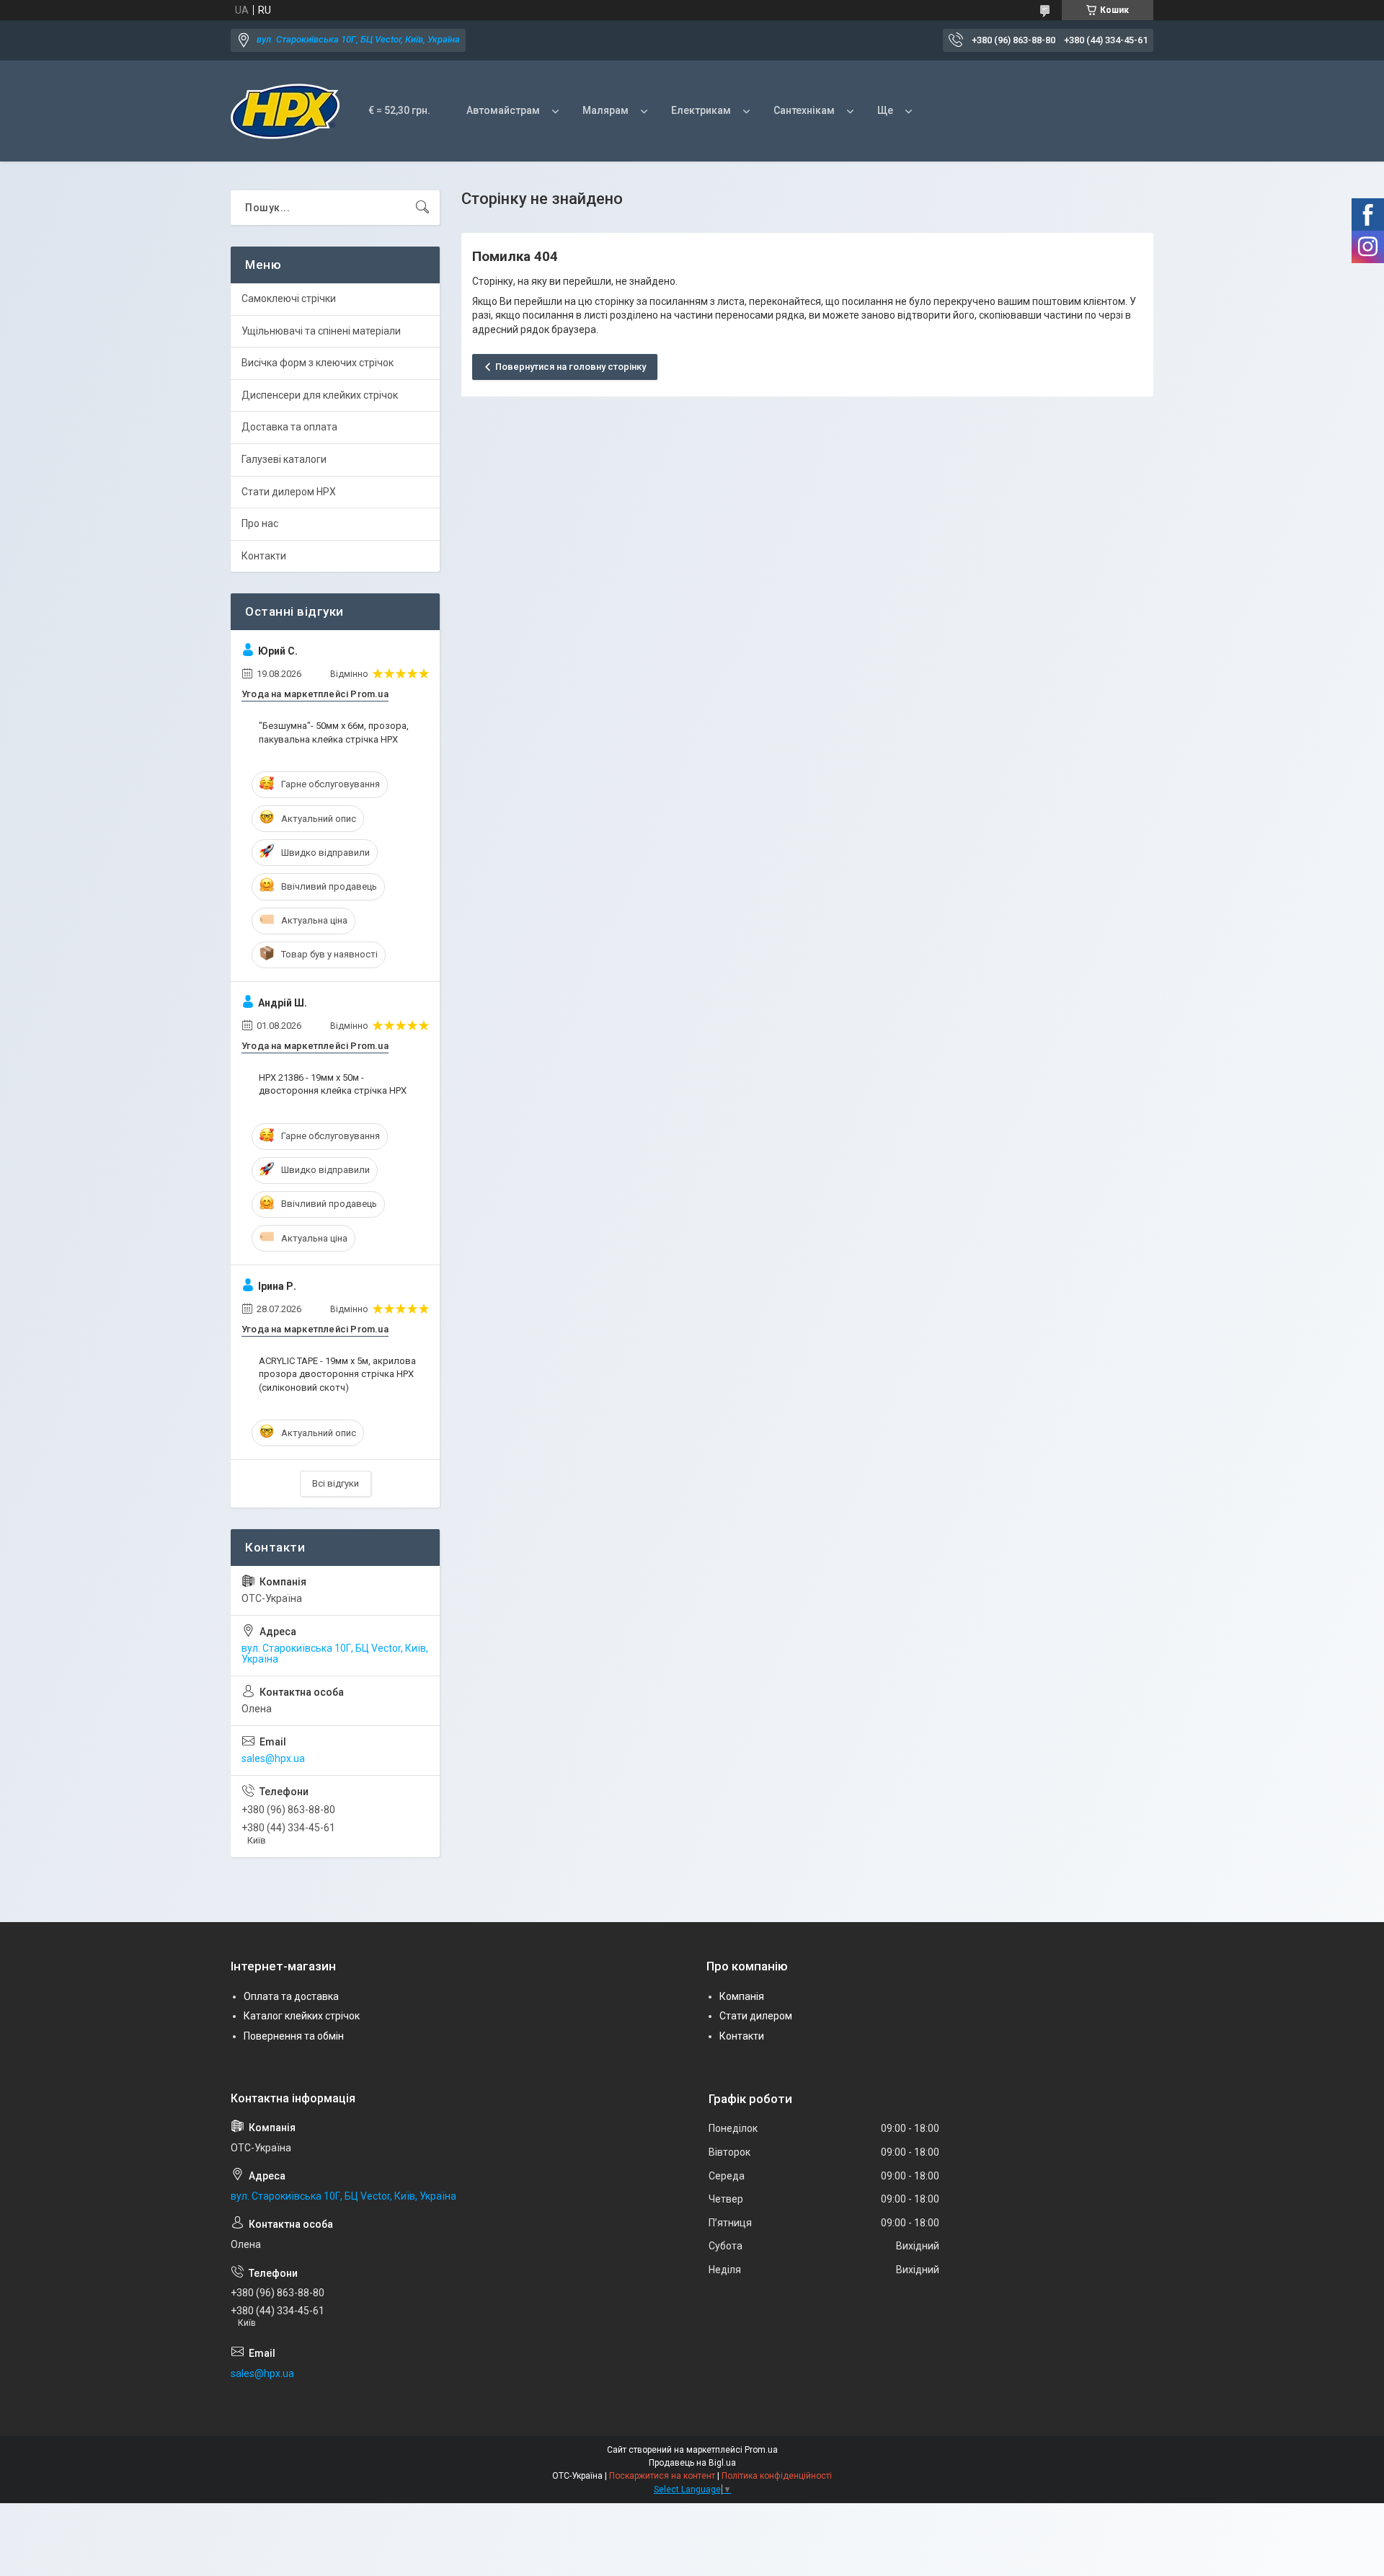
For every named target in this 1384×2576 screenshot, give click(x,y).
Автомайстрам (503, 110)
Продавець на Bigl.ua (692, 2463)
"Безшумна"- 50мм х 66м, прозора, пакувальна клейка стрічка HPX (334, 732)
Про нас (260, 523)
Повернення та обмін (294, 2036)
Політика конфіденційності (777, 2476)
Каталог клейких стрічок (302, 2016)
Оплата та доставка (291, 1996)
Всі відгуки (336, 1483)
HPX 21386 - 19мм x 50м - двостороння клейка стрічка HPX (333, 1084)
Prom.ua (761, 2450)
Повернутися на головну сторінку (571, 367)
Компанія (742, 1996)
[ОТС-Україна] (285, 111)
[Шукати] (422, 208)
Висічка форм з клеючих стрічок (318, 363)
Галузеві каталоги (284, 459)
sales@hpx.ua (273, 1758)
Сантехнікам (804, 110)
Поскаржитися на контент (662, 2476)
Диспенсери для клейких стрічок (320, 395)
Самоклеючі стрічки (289, 298)
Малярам (605, 110)
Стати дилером (756, 2016)
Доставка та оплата (289, 427)
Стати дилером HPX (289, 492)
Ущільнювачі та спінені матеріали (321, 331)
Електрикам (701, 110)
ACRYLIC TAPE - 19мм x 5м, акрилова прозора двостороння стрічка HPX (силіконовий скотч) (337, 1374)
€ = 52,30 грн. (399, 110)
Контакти (264, 556)
